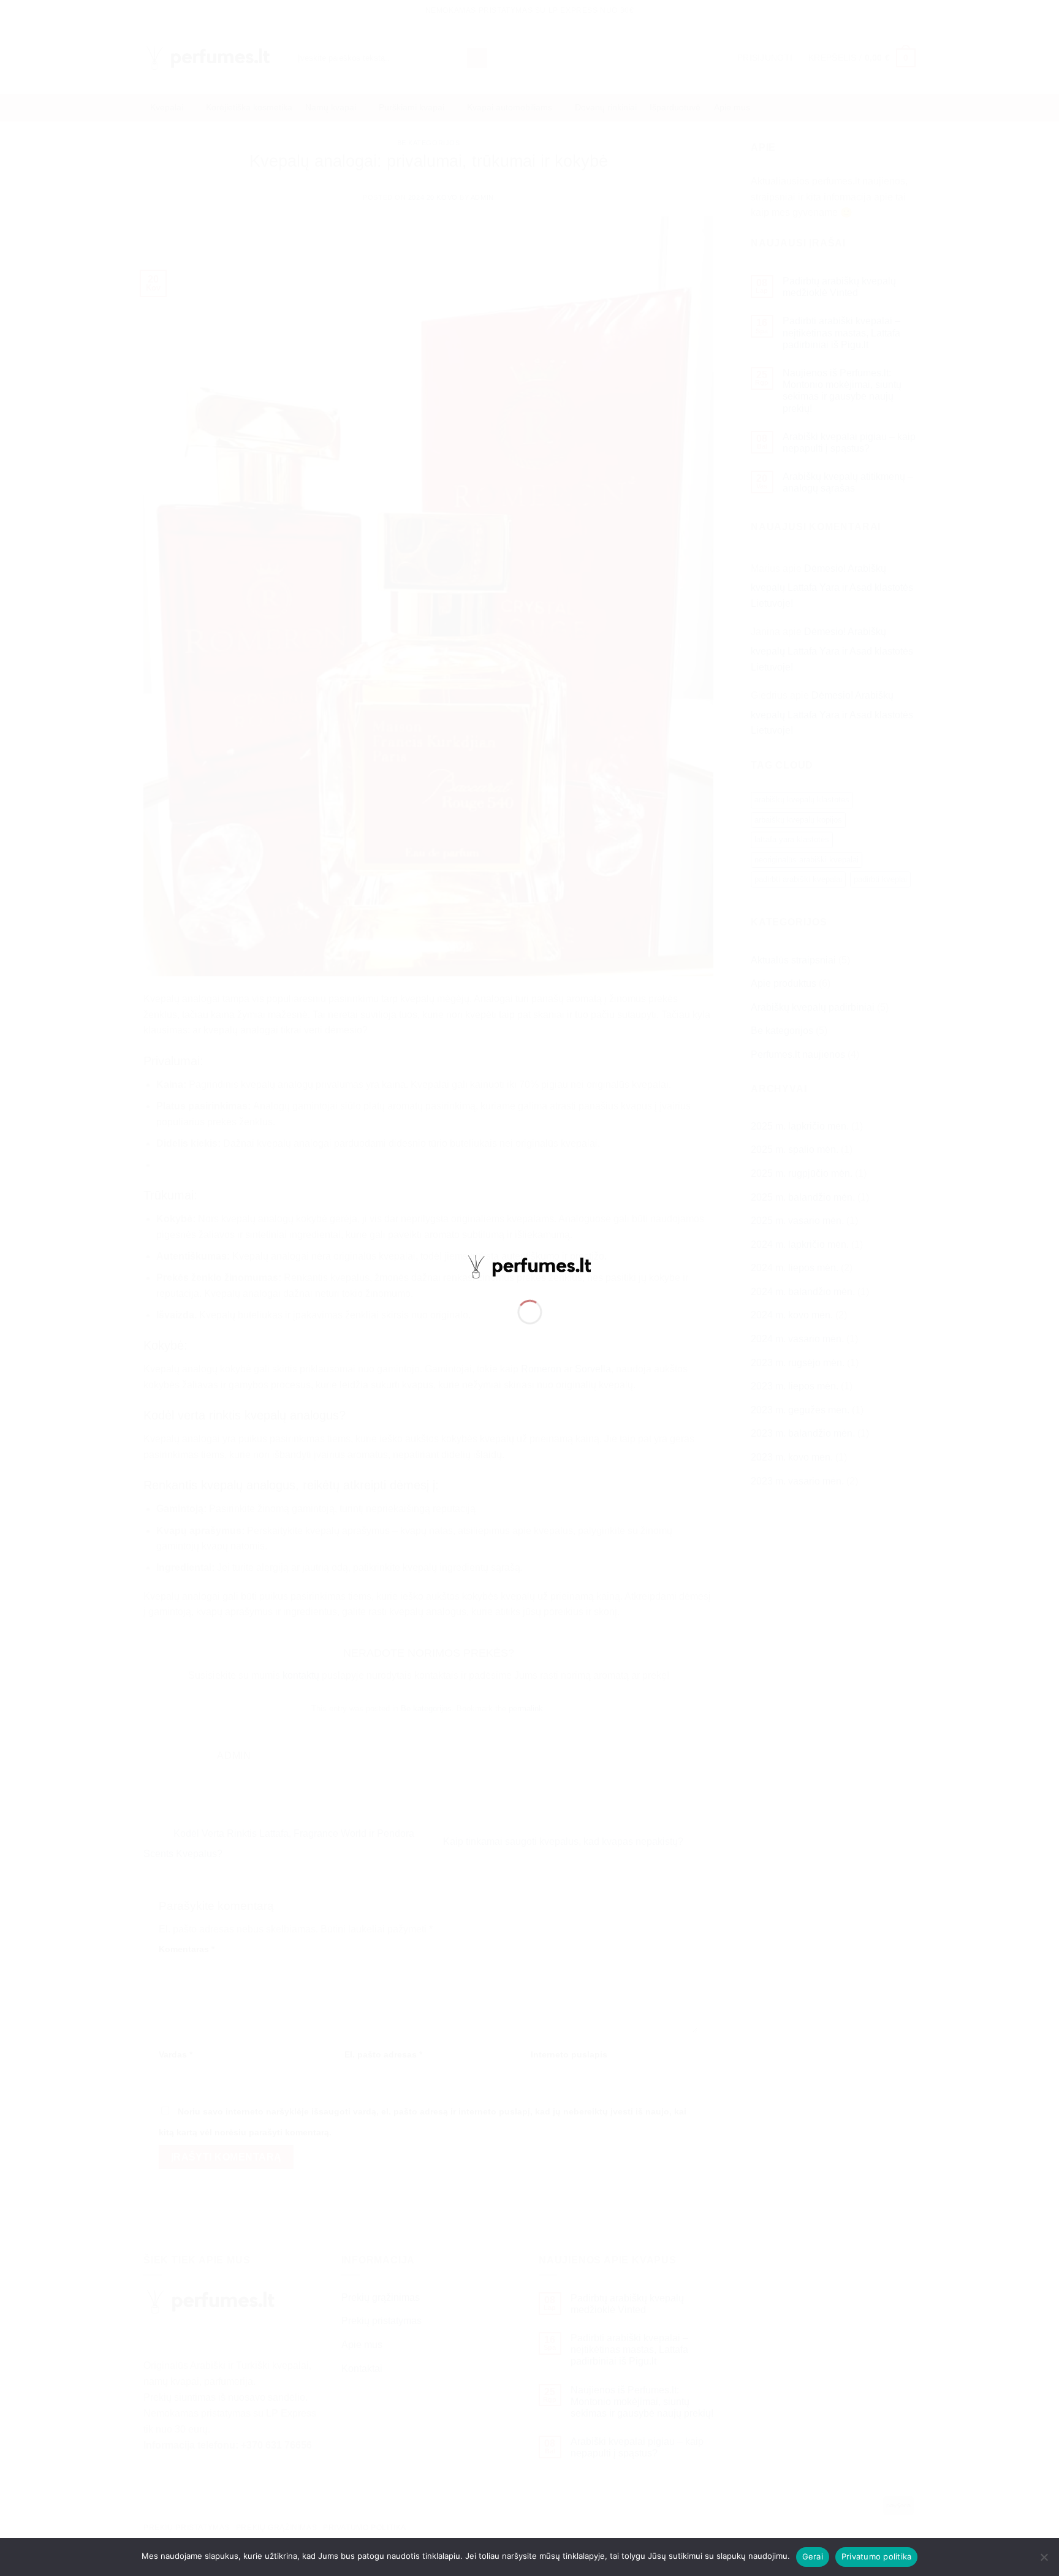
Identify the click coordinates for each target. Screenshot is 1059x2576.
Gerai (813, 2556)
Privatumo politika (877, 2556)
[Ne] (1044, 2561)
